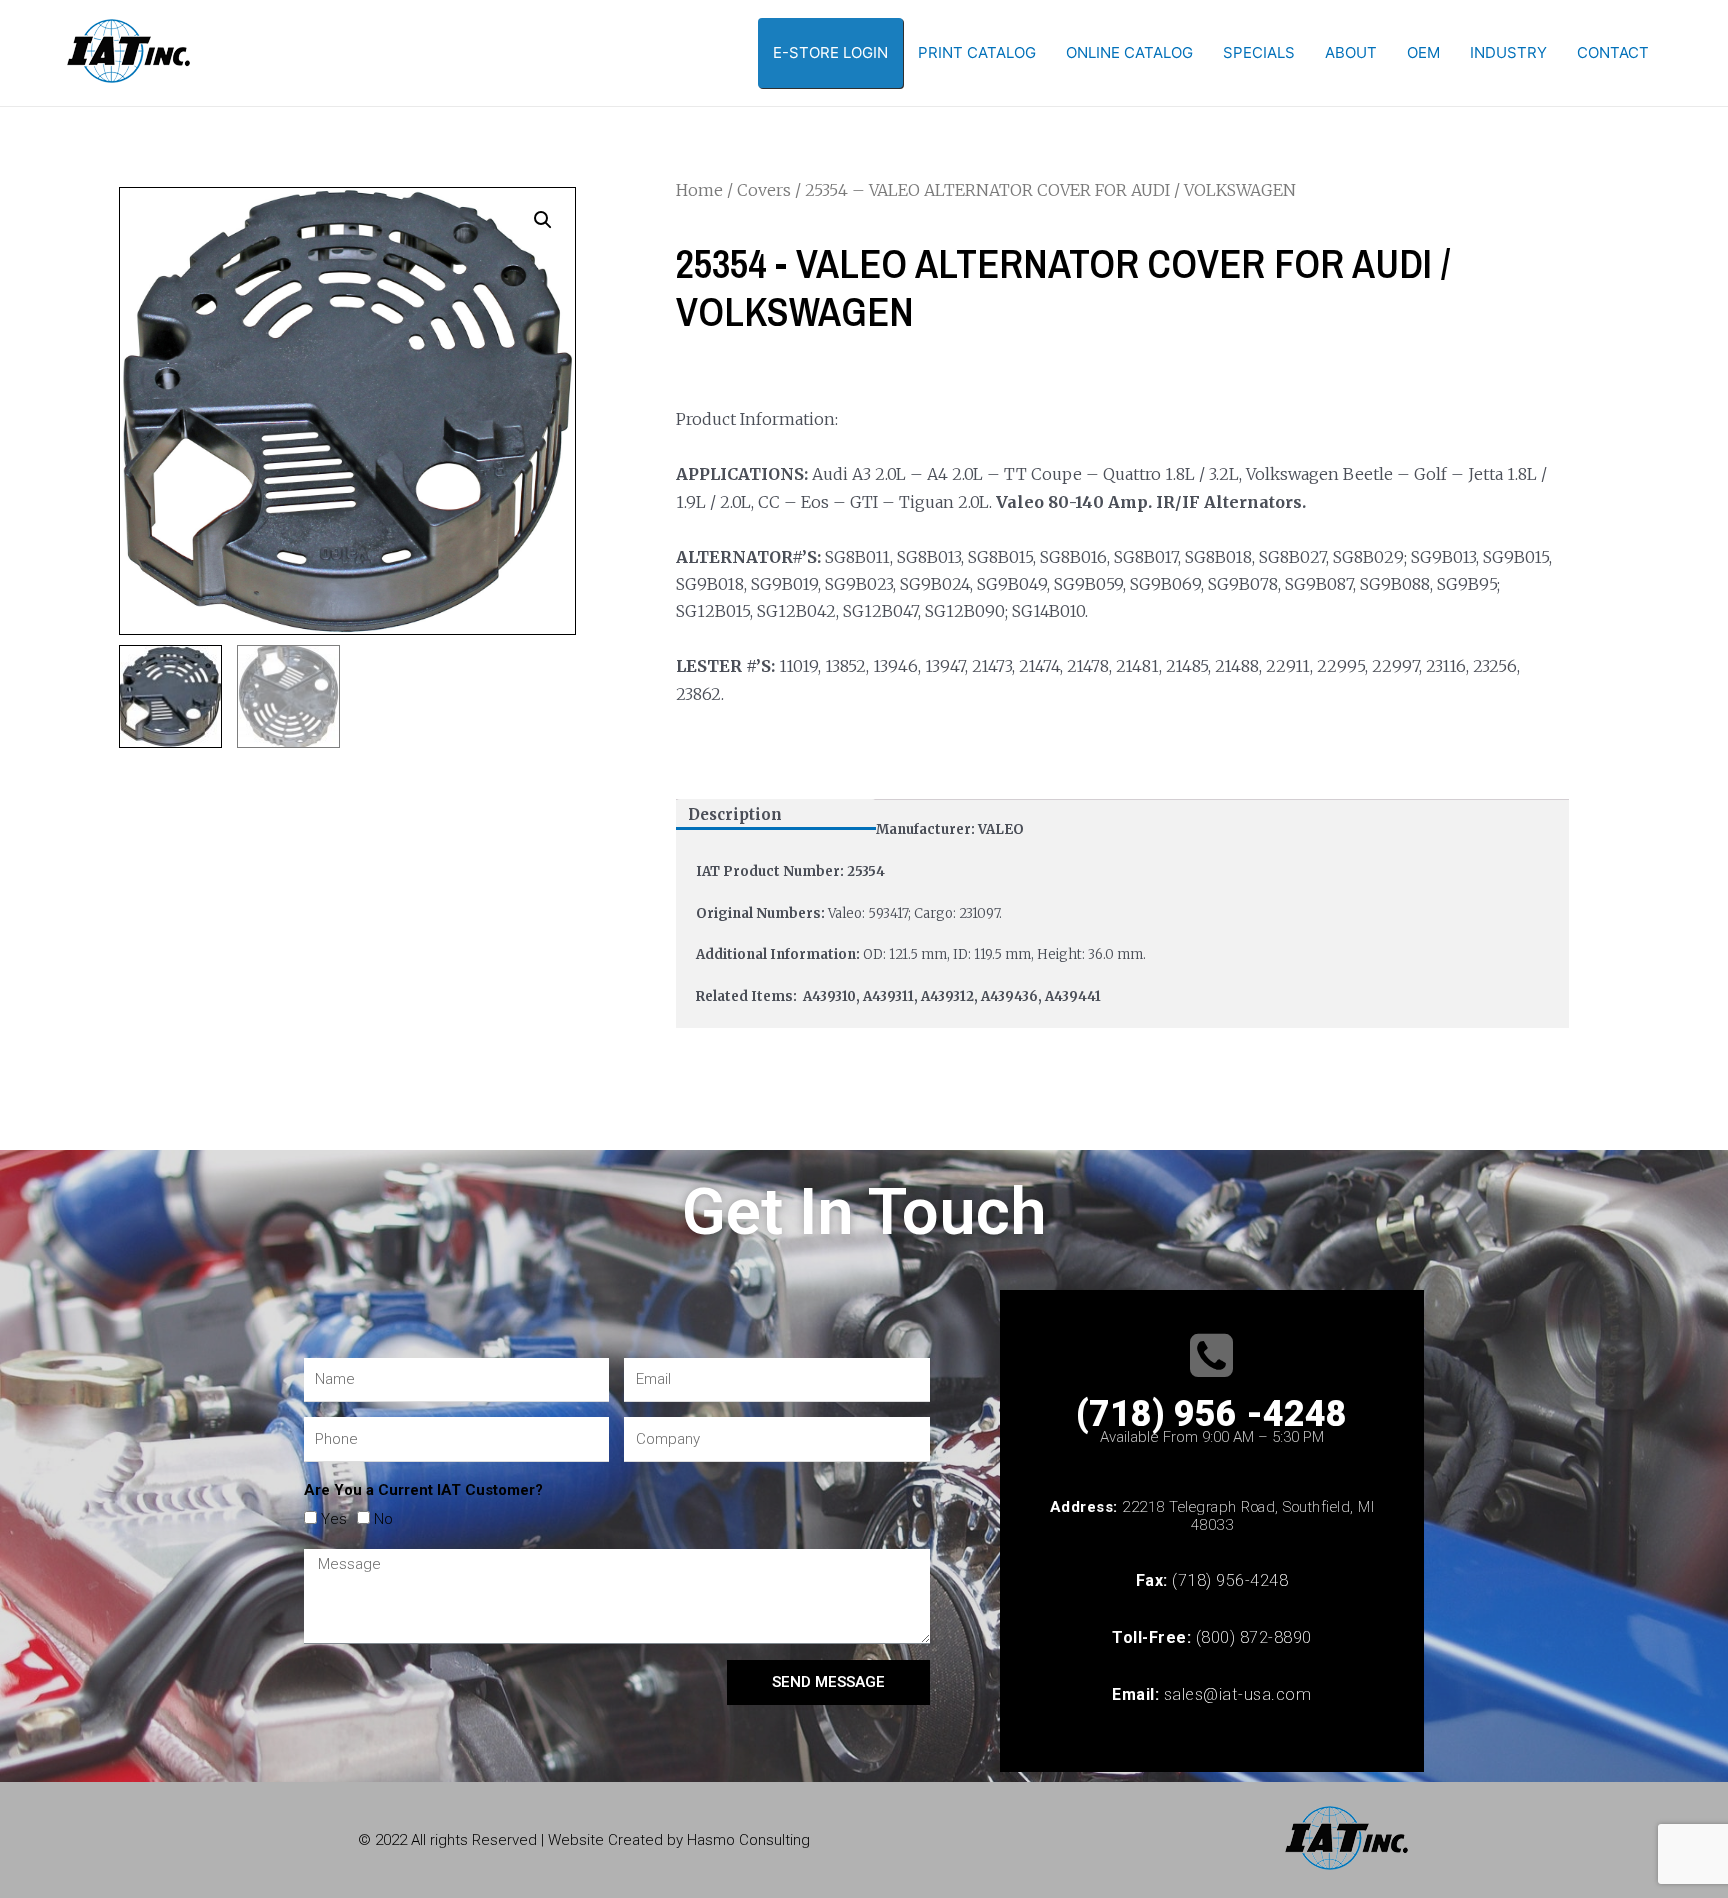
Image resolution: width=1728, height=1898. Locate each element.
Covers (764, 190)
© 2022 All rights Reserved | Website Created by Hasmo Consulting (584, 1840)
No (383, 1519)
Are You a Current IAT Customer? (423, 1490)
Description (735, 814)
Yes (334, 1519)
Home (699, 190)
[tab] (776, 814)
